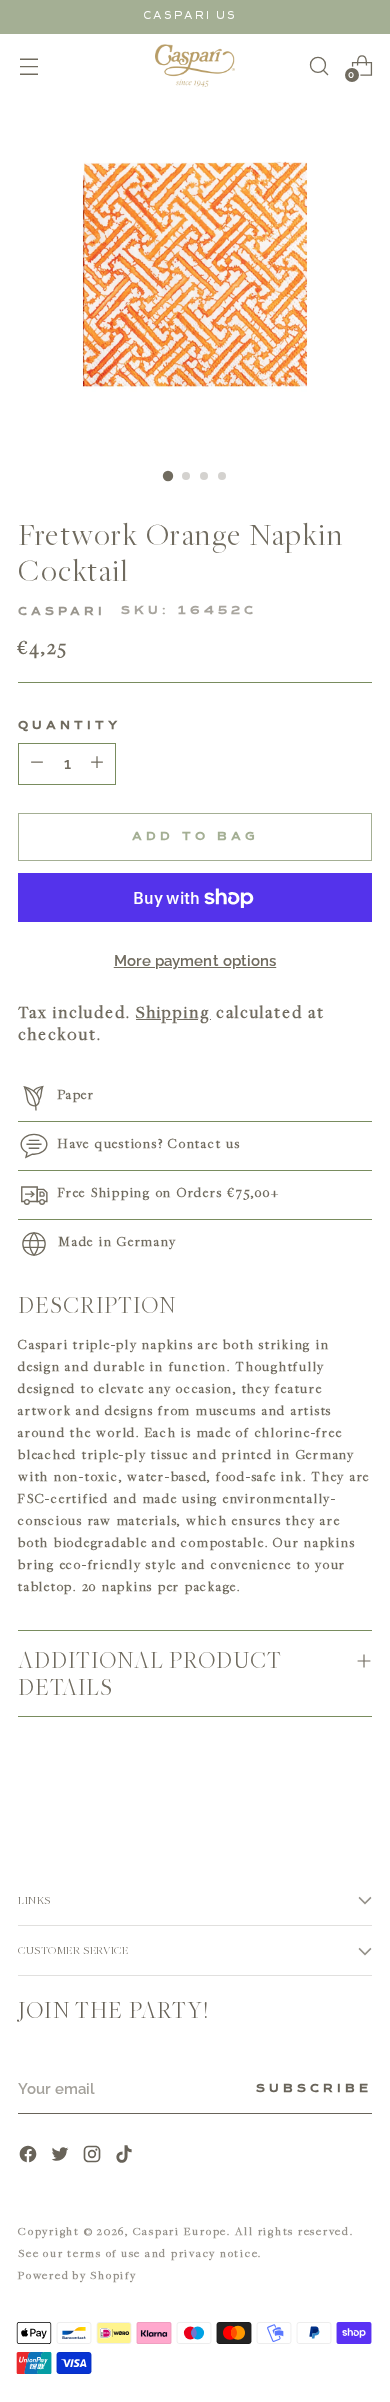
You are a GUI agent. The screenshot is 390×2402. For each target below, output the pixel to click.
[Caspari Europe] (195, 65)
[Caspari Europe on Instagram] (94, 2156)
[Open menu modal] (28, 65)
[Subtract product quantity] (97, 764)
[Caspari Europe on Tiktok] (126, 2156)
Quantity (69, 726)
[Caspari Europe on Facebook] (30, 2156)
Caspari (62, 612)
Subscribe (314, 2089)
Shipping (173, 1012)
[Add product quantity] (37, 764)
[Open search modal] (318, 65)
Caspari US (190, 15)
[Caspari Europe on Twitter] (62, 2156)
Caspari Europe (180, 2230)
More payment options (195, 961)
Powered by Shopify (77, 2274)
